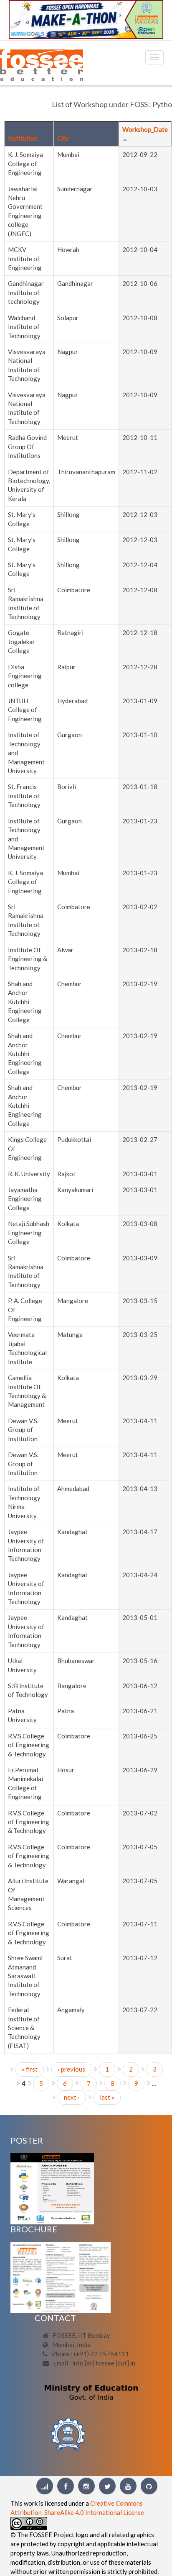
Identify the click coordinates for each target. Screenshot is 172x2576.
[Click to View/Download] (52, 2188)
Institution (23, 138)
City (63, 138)
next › (72, 2097)
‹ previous (71, 2069)
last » (107, 2097)
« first (30, 2069)
